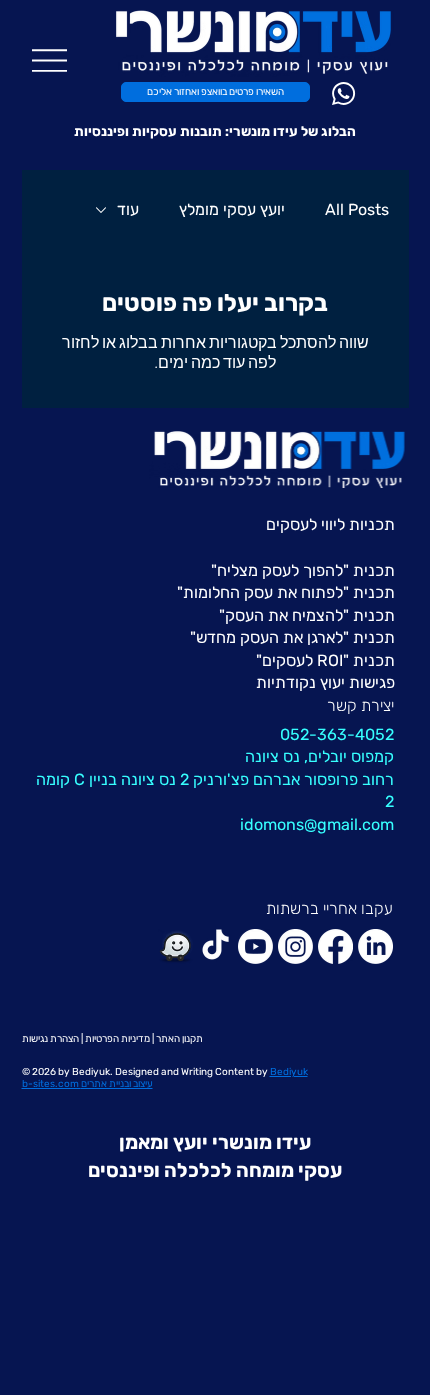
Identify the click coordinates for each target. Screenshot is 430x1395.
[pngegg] (175, 946)
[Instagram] (295, 946)
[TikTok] (215, 946)
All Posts (357, 209)
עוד (128, 209)
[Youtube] (255, 946)
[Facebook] (335, 946)
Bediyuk (91, 1072)
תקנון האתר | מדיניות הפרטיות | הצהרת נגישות (112, 1039)
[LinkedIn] (375, 946)
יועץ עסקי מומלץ (232, 209)
